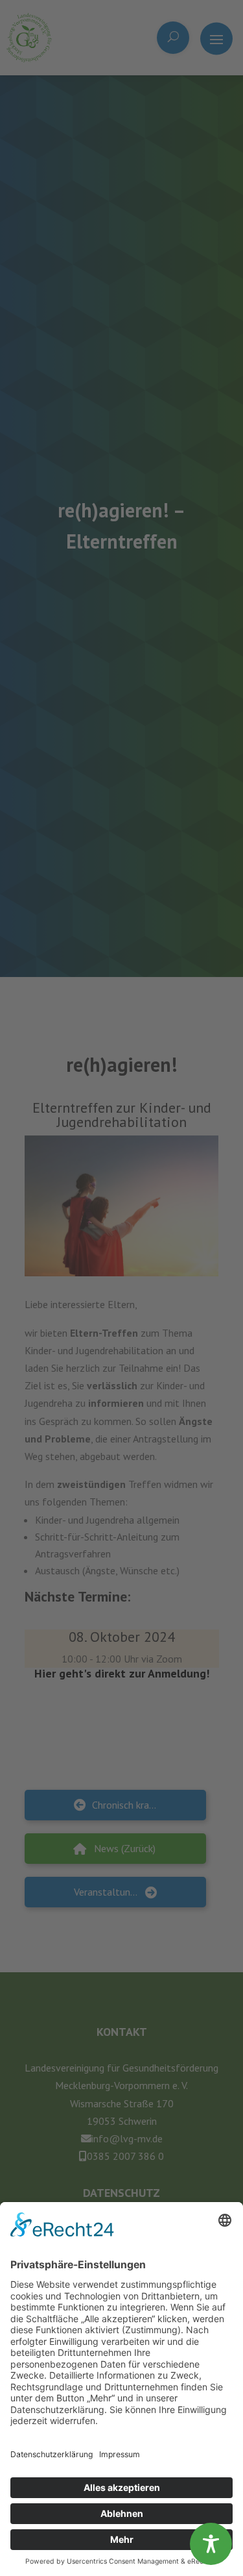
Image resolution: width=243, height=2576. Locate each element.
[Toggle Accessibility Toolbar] (211, 2544)
